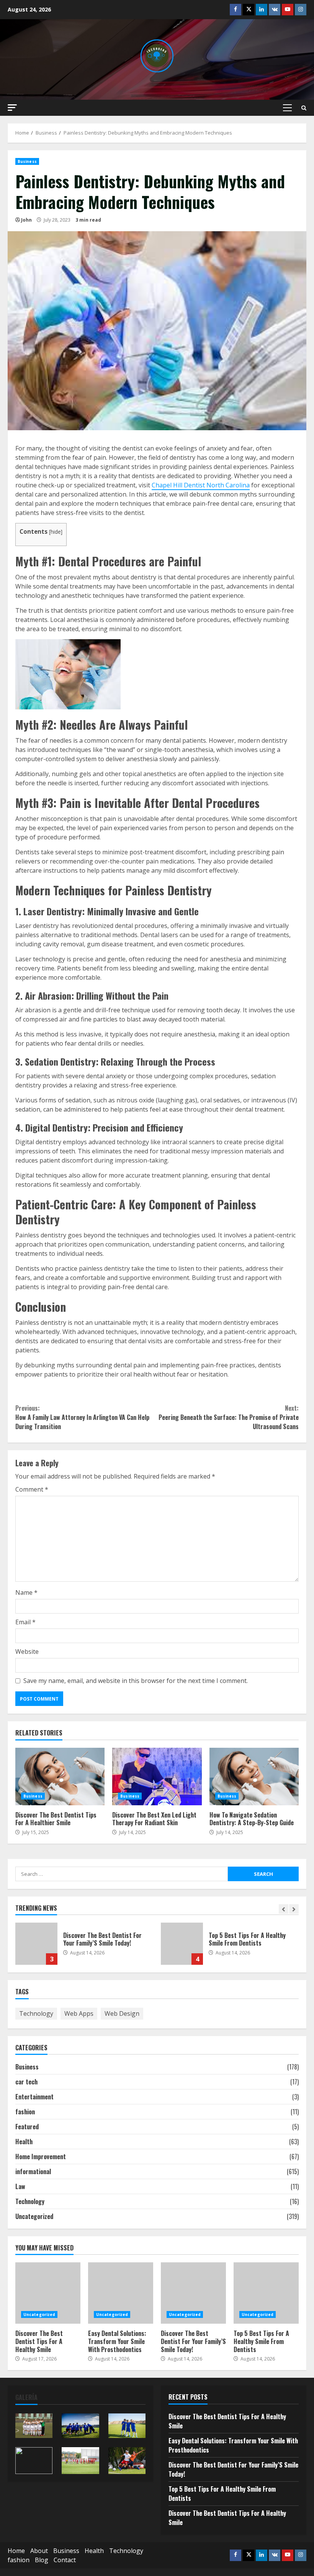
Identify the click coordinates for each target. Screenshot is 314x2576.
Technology (36, 2013)
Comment (32, 1489)
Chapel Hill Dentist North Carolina (201, 485)
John (26, 220)
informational (33, 2171)
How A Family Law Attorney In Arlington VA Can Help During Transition (82, 1417)
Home (16, 2551)
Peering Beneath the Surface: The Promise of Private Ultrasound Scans (229, 1417)
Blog (42, 2560)
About (39, 2551)
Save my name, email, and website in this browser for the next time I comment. (136, 1681)
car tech (26, 2082)
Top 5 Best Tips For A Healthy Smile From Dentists (182, 1944)
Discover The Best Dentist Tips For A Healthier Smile (60, 1777)
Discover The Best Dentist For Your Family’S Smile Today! (36, 1944)
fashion (25, 2112)
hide (56, 532)
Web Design (122, 2013)
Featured (27, 2127)
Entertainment (34, 2097)
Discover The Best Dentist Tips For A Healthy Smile (48, 2293)
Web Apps (79, 2013)
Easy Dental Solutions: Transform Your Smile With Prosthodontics (121, 2293)
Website (27, 1652)
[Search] (304, 108)
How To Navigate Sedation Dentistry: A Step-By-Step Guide (254, 1777)
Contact (65, 2560)
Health (24, 2142)
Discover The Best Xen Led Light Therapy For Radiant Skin (157, 1777)
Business (27, 161)
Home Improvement (41, 2157)
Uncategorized (34, 2216)
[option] (84, 1948)
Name (26, 1592)
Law (20, 2186)
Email (25, 1622)
